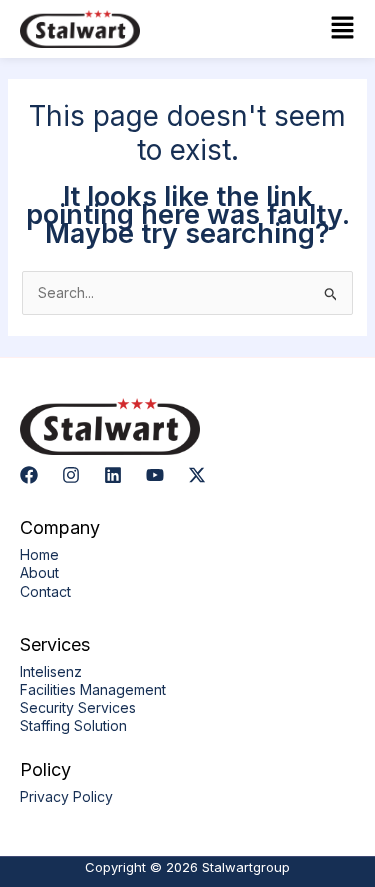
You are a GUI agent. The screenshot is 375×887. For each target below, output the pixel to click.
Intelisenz (51, 671)
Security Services (78, 707)
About (39, 572)
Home (39, 554)
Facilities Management (93, 689)
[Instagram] (71, 475)
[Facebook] (29, 475)
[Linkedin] (113, 475)
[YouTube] (155, 475)
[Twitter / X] (197, 475)
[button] (277, 29)
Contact (45, 591)
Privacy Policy (66, 796)
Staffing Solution (73, 725)
